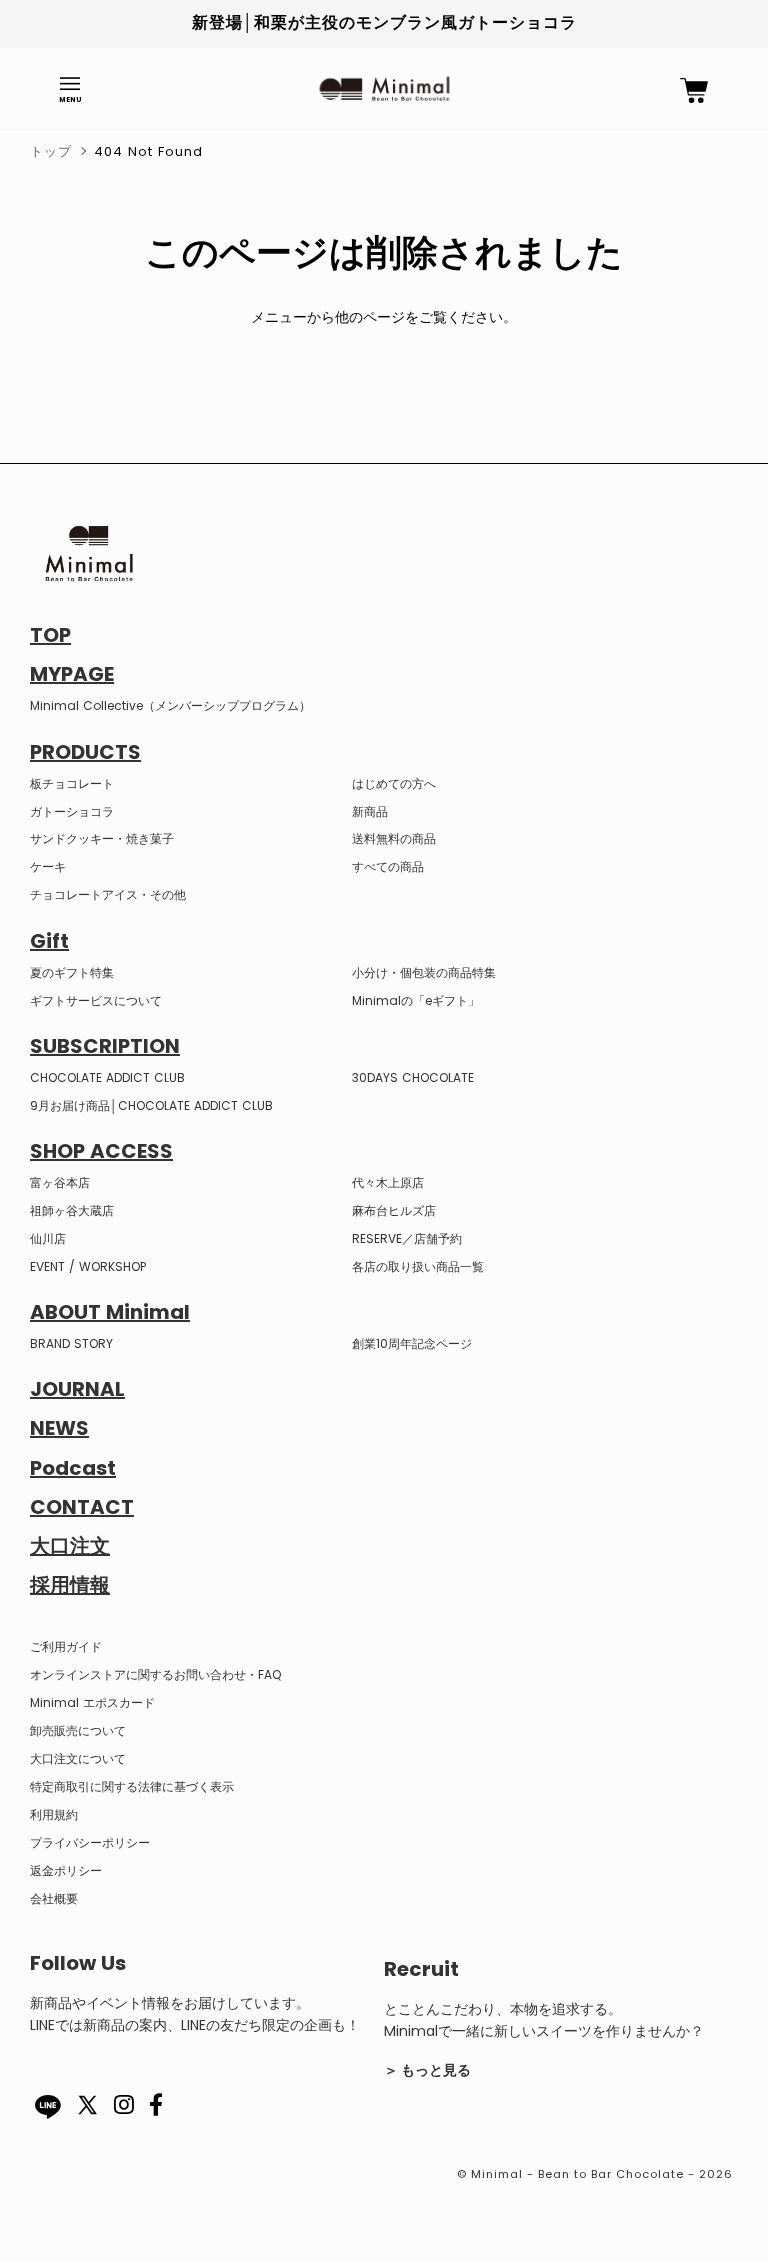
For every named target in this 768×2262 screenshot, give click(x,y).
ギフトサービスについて (96, 1000)
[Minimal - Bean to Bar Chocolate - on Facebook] (156, 2109)
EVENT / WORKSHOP (88, 1266)
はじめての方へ (394, 783)
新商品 (370, 811)
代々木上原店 (388, 1182)
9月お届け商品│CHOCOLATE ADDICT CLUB (151, 1105)
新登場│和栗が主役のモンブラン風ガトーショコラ (384, 22)
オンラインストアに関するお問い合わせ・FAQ (155, 1674)
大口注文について (78, 1758)
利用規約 (54, 1814)
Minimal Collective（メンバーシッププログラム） (170, 705)
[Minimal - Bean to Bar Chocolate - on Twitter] (87, 2117)
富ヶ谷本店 (60, 1182)
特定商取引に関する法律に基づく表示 (132, 1786)
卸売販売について (78, 1730)
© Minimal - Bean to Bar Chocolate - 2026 (595, 2174)
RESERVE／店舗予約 (407, 1238)
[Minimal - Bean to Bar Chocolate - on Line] (48, 2107)
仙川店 (48, 1238)
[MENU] (70, 84)
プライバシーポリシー (90, 1842)
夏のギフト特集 (72, 972)
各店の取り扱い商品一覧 (418, 1266)
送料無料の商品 (394, 838)
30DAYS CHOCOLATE (413, 1077)
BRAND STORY (71, 1343)
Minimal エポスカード (92, 1702)
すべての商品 (388, 866)
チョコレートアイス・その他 (108, 894)
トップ (51, 151)
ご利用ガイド (66, 1646)
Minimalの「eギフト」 (416, 1000)
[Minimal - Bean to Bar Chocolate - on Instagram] (124, 2109)
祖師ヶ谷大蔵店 (72, 1210)
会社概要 (54, 1898)
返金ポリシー (66, 1870)
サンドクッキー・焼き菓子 (102, 838)
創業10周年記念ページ (412, 1343)
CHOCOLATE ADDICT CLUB (107, 1077)
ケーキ (48, 866)
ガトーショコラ (72, 811)
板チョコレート (72, 783)
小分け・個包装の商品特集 (424, 972)
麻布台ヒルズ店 (394, 1210)
